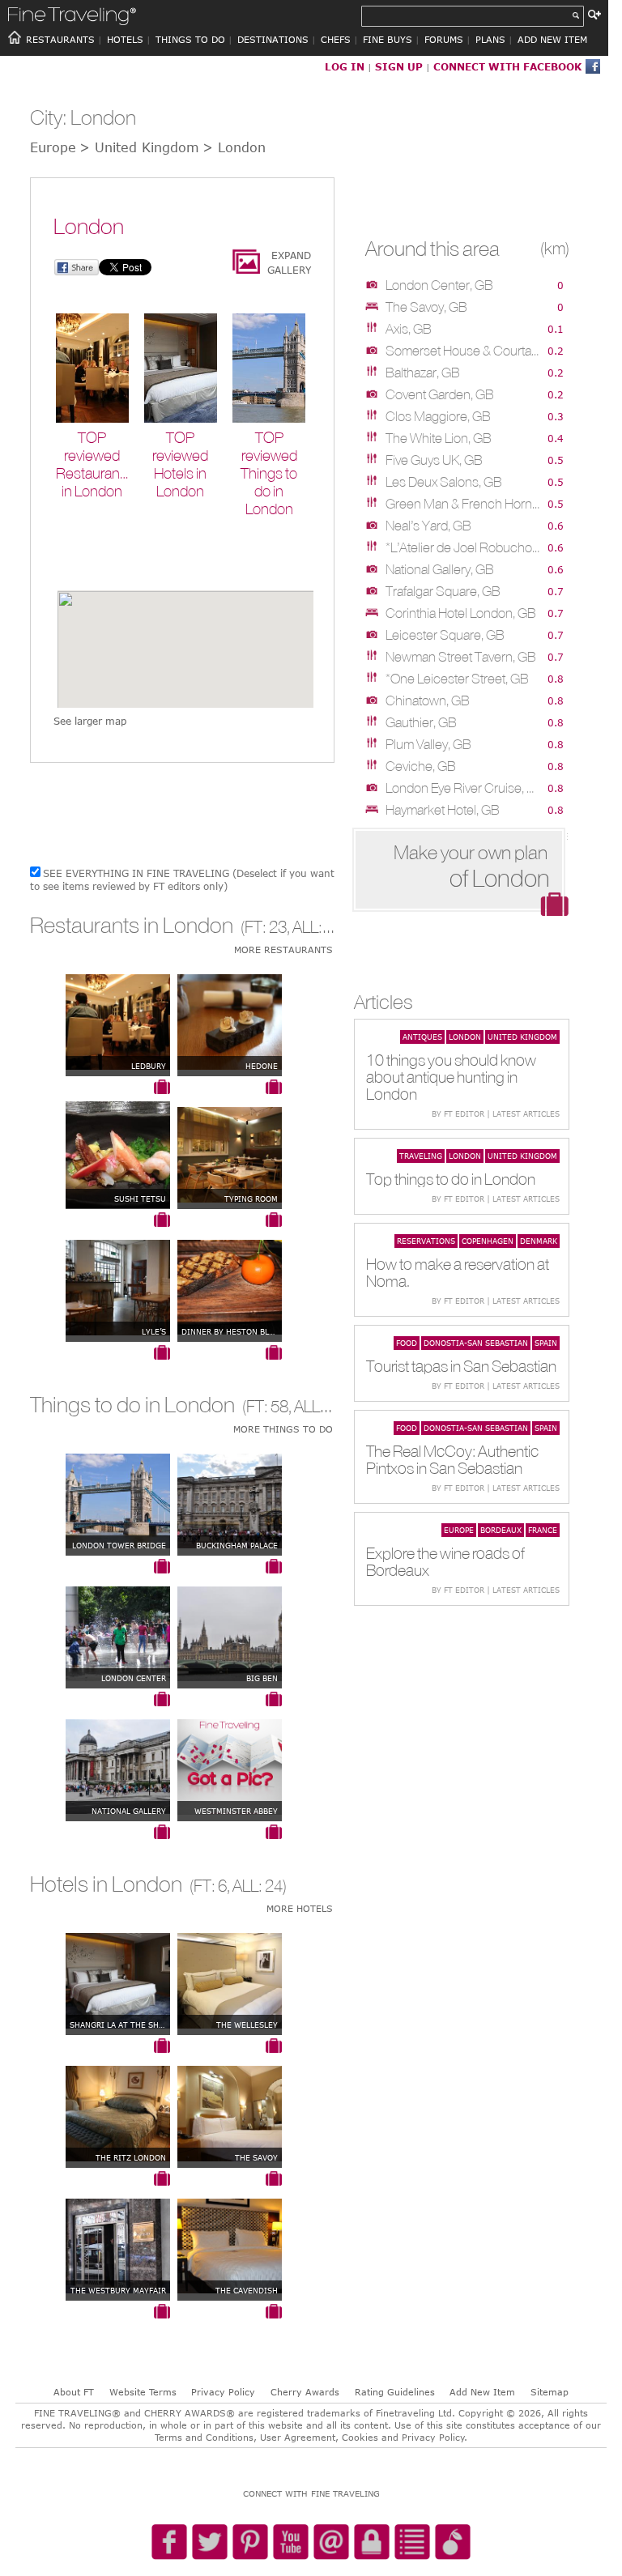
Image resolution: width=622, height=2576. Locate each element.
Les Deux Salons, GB (444, 482)
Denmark (539, 1241)
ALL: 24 (258, 1886)
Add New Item (482, 2392)
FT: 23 (266, 927)
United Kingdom (522, 1037)
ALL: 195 (322, 927)
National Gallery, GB (440, 569)
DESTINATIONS (273, 39)
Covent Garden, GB (440, 394)
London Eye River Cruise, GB (463, 788)
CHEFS (336, 39)
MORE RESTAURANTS (283, 950)
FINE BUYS (388, 39)
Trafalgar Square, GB (443, 591)
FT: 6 (210, 1886)
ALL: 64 (319, 1406)
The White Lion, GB (439, 438)
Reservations (426, 1241)
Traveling (421, 1156)
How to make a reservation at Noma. (458, 1272)
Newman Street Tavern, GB (461, 657)
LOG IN (345, 66)
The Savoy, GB (426, 307)
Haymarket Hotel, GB (443, 810)
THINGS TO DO (190, 39)
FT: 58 (267, 1406)
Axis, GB (409, 329)
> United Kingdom (139, 147)
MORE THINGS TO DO (283, 1429)
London (465, 1037)
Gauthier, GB (421, 722)
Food (407, 1343)
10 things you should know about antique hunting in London (451, 1077)
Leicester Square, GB (445, 635)
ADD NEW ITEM (552, 39)
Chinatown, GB (428, 700)
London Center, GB (439, 285)
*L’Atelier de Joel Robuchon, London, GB (463, 547)
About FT (74, 2392)
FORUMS (444, 39)
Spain (546, 1343)
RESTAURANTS (60, 39)
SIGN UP (399, 66)
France (543, 1530)
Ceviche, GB (421, 766)
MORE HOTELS (300, 1908)
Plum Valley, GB (428, 744)
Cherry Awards (305, 2392)
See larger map (90, 721)
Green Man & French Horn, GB (463, 504)
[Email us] (331, 2543)
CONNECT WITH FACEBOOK (507, 66)
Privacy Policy (223, 2392)
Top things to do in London (451, 1179)
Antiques (422, 1037)
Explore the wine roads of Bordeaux (445, 1561)
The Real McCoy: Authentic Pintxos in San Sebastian (452, 1459)
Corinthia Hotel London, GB (461, 613)
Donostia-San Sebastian (476, 1343)
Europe (459, 1530)
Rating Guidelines (395, 2392)
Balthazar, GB (423, 373)
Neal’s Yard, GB (428, 526)
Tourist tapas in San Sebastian (461, 1366)
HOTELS (125, 39)
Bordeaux (501, 1530)
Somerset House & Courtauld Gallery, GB (463, 351)
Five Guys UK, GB (434, 460)
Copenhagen (488, 1241)
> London (234, 147)
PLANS (490, 39)
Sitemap (550, 2392)
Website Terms (143, 2392)
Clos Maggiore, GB (438, 416)
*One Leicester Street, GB (457, 679)
